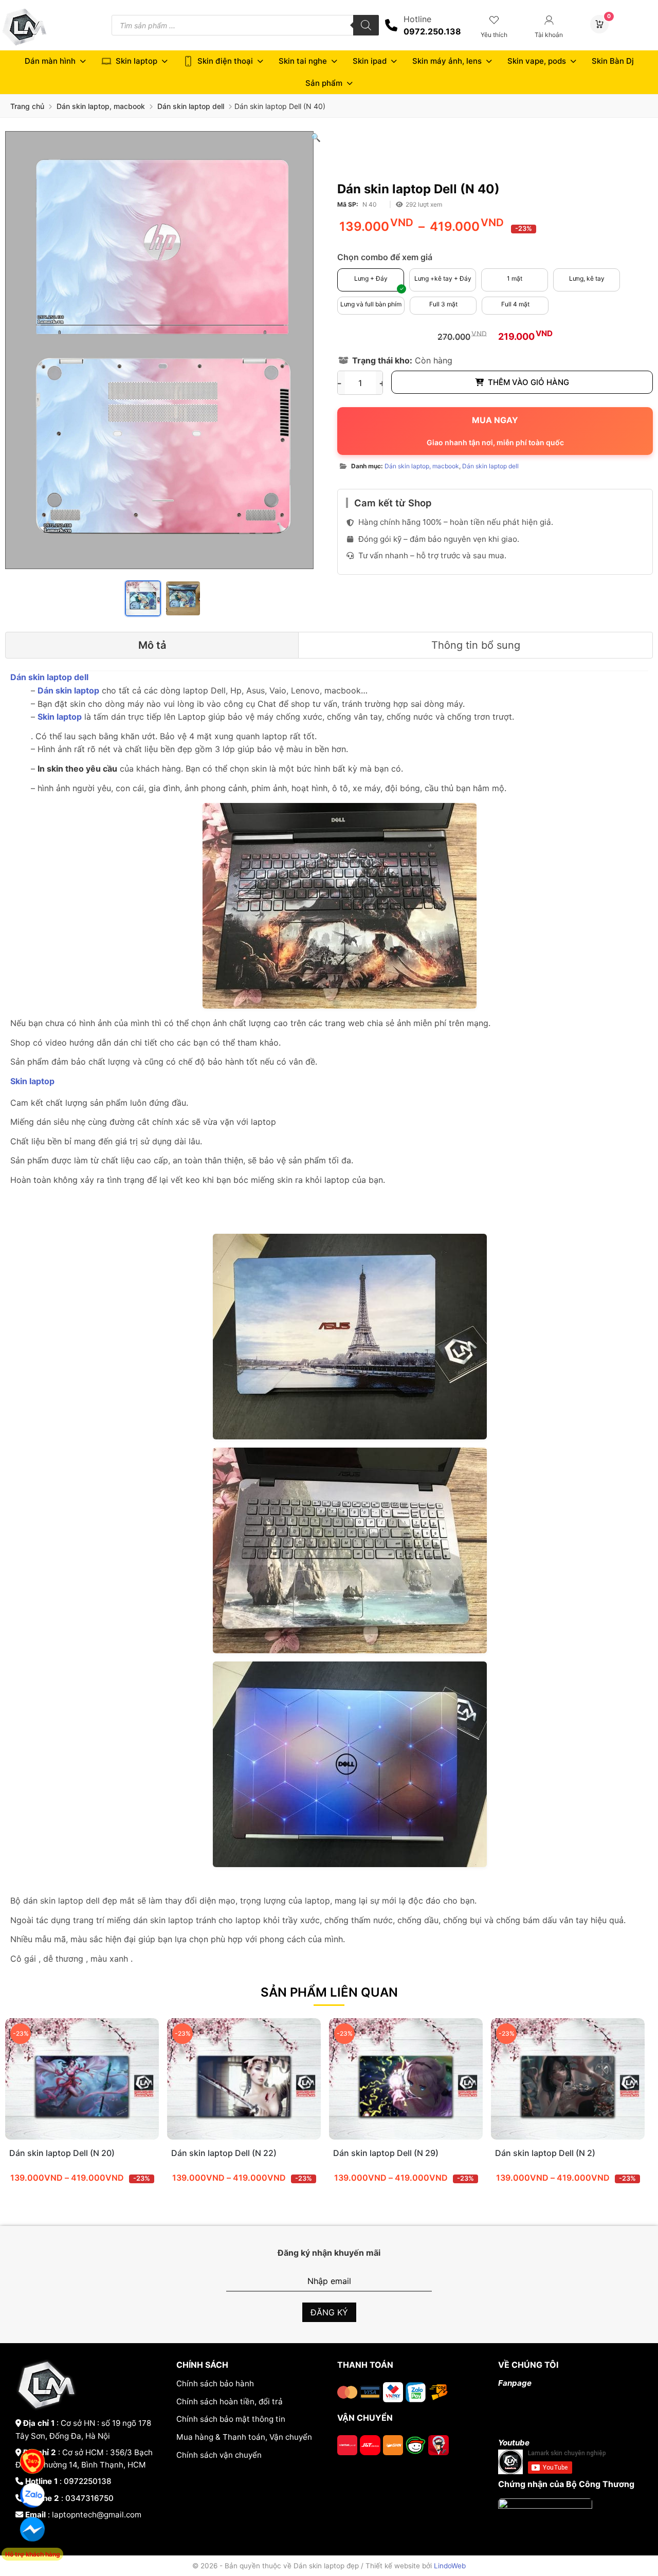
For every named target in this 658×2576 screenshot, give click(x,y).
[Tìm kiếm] (366, 25)
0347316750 (89, 2498)
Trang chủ (27, 106)
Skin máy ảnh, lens (447, 61)
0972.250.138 (432, 31)
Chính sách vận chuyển (219, 2455)
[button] (316, 137)
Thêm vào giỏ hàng (528, 382)
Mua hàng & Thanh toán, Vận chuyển (244, 2437)
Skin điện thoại (225, 61)
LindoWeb (450, 2566)
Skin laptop (136, 61)
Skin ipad (370, 61)
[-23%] (82, 2136)
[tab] (152, 645)
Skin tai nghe (303, 61)
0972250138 (88, 2481)
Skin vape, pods (537, 61)
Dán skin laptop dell (191, 106)
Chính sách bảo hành (215, 2383)
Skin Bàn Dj (613, 61)
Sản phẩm (324, 83)
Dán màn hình (50, 61)
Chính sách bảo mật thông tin (231, 2419)
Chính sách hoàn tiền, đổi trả (230, 2401)
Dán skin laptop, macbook (101, 106)
